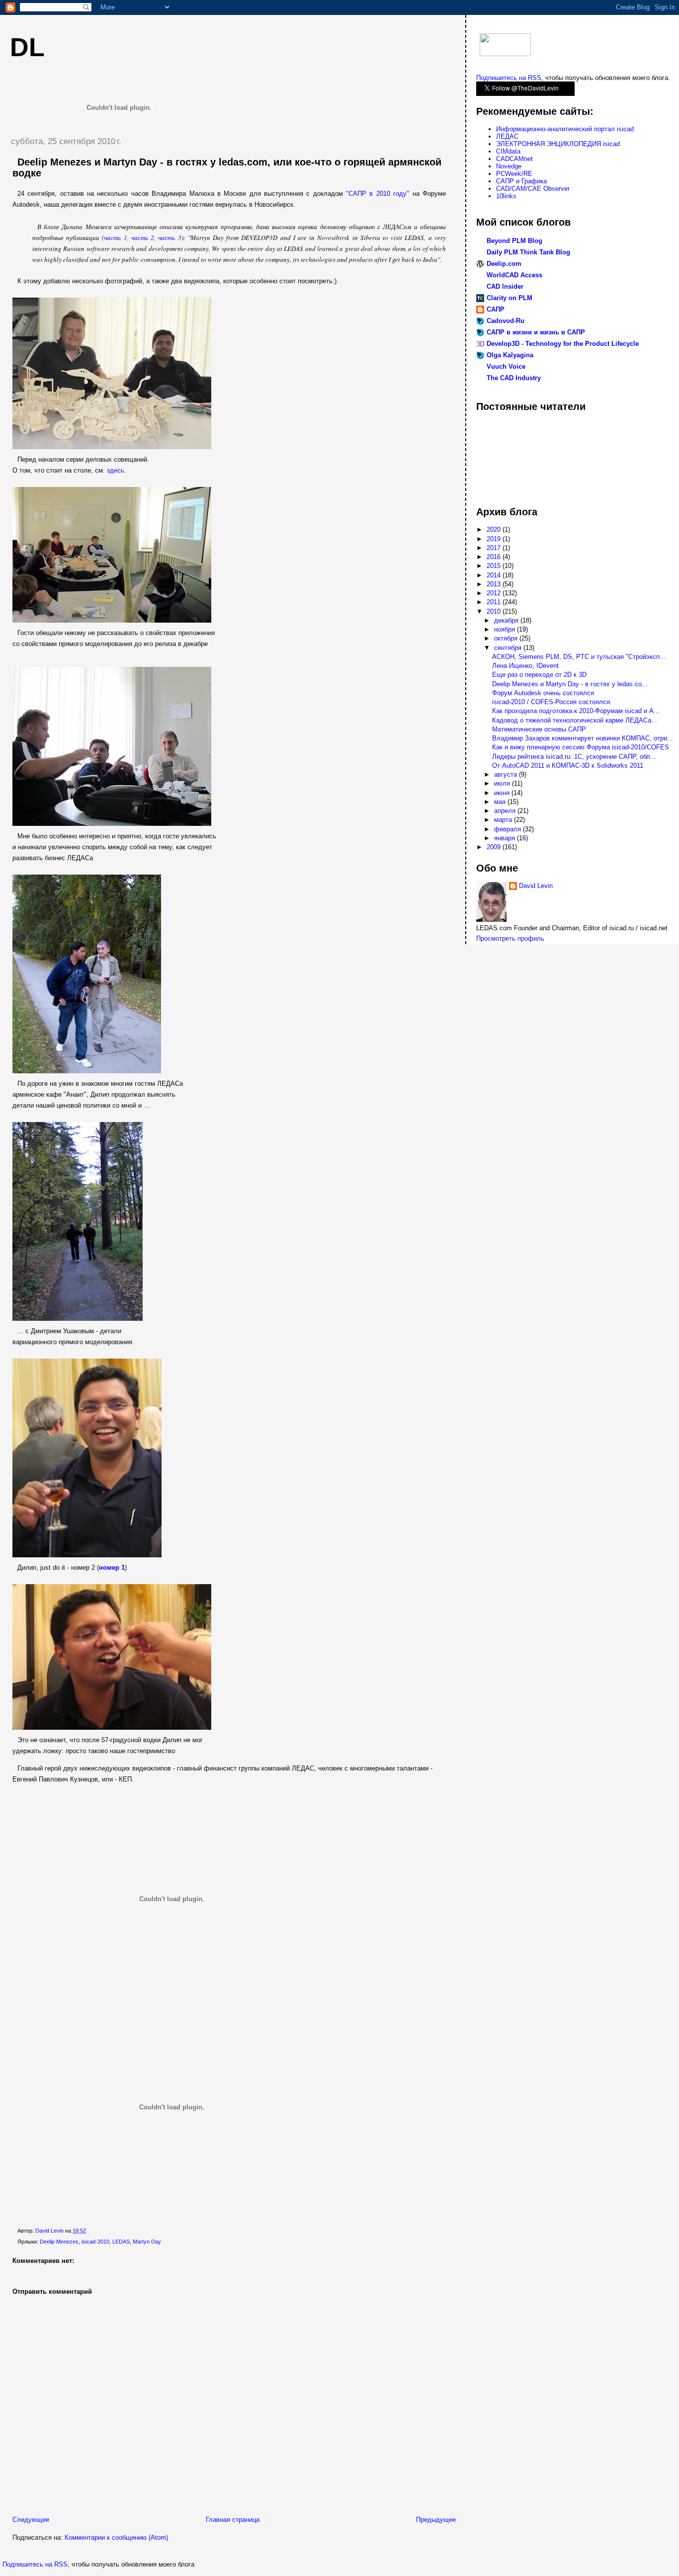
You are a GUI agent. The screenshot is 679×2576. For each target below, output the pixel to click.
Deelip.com (504, 264)
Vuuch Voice (506, 366)
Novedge (509, 166)
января (506, 838)
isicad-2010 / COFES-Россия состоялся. (552, 702)
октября (507, 638)
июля (503, 783)
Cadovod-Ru (506, 321)
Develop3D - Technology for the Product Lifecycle (563, 344)
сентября (509, 648)
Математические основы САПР (539, 729)
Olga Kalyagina (510, 355)
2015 (495, 566)
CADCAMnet (514, 159)
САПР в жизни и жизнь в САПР (536, 332)
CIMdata (508, 151)
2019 (495, 539)
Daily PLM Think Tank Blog (528, 252)
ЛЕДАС (507, 136)
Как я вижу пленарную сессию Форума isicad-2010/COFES (581, 747)
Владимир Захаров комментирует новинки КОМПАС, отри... (583, 738)
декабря (507, 620)
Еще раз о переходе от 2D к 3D (539, 675)
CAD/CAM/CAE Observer (533, 189)
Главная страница (233, 2520)
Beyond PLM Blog (514, 241)
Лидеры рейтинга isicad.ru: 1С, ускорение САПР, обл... (574, 757)
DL (27, 47)
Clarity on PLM (509, 298)
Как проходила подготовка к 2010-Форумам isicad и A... (576, 711)
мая (501, 802)
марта (504, 820)
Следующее (31, 2520)
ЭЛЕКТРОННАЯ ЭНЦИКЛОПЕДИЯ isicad (558, 144)
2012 (495, 593)
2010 (495, 611)
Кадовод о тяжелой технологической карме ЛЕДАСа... (575, 720)
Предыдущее (436, 2520)
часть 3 (170, 238)
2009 (495, 847)
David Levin (536, 886)
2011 (495, 602)
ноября (506, 629)
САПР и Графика (521, 181)
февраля (509, 829)
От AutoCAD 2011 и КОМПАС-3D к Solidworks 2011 (568, 765)
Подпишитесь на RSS (35, 2564)
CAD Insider (505, 286)
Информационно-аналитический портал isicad (565, 129)
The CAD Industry (514, 378)
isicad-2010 (95, 2242)
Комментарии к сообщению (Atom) (116, 2537)
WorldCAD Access (514, 275)
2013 (495, 584)
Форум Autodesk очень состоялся (543, 693)
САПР (496, 309)
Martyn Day (147, 2242)
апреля (506, 811)
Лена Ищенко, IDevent (525, 666)
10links (506, 196)
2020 (495, 529)
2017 (495, 548)
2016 (495, 557)
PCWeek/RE (514, 174)
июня (503, 793)
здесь (116, 470)
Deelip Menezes (59, 2242)
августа (507, 774)
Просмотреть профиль (510, 938)
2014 (495, 575)
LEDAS (121, 2242)
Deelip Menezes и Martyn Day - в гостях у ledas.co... (570, 684)
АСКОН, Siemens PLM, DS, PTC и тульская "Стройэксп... (579, 657)
